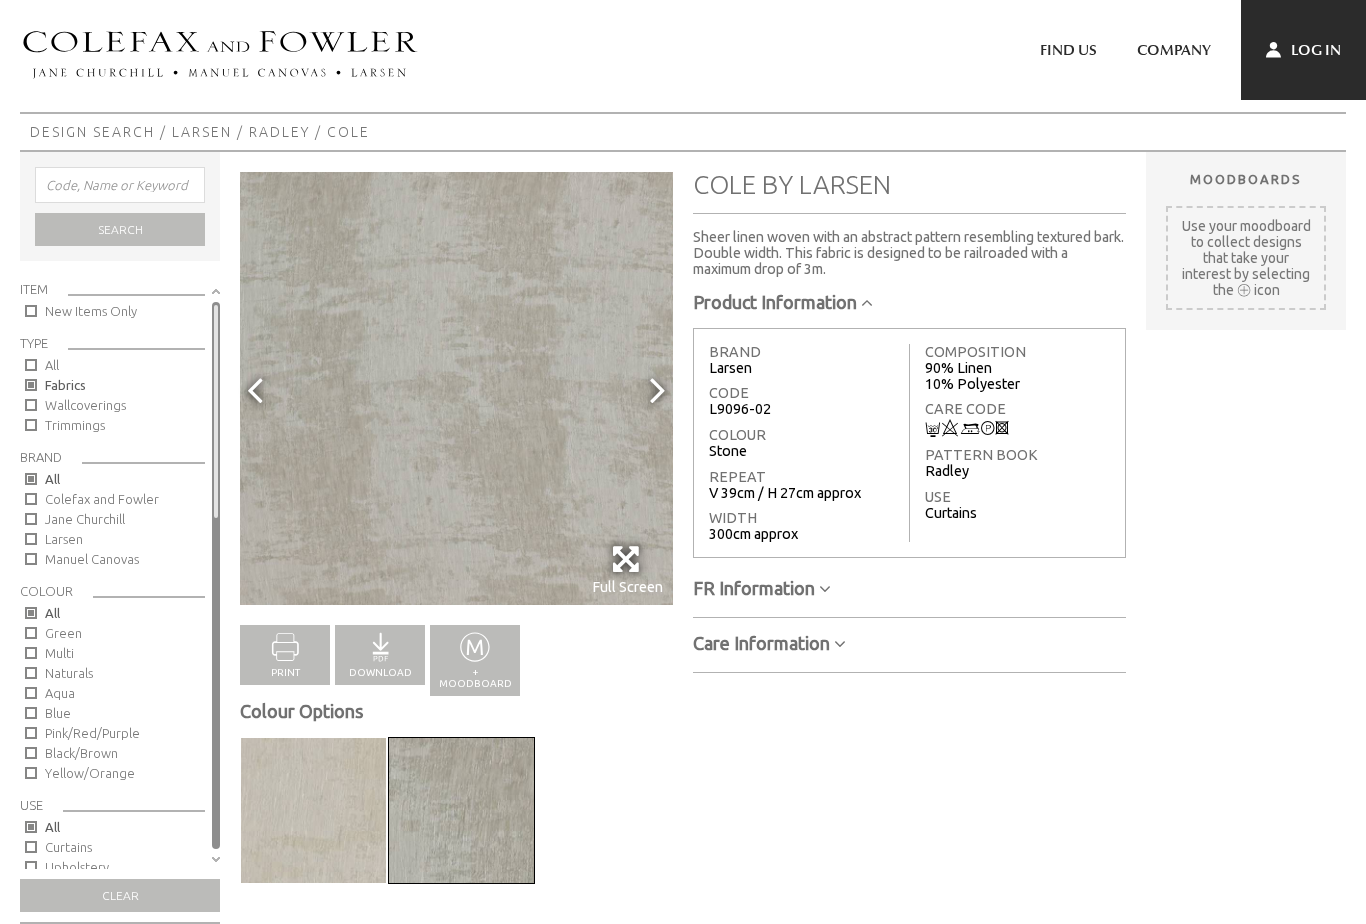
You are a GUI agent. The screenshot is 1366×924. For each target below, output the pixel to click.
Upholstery (77, 867)
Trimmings (75, 425)
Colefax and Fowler (102, 499)
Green (63, 633)
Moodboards (1246, 179)
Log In (1314, 50)
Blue (58, 713)
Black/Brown (81, 753)
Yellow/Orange (90, 773)
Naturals (69, 673)
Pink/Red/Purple (92, 733)
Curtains (68, 847)
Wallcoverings (85, 405)
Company (1174, 50)
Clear (120, 895)
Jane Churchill (85, 519)
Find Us (1068, 50)
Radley (279, 132)
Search (120, 229)
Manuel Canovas (92, 559)
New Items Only (91, 311)
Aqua (60, 693)
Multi (59, 653)
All (52, 365)
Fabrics (65, 385)
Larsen (202, 132)
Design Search (92, 132)
